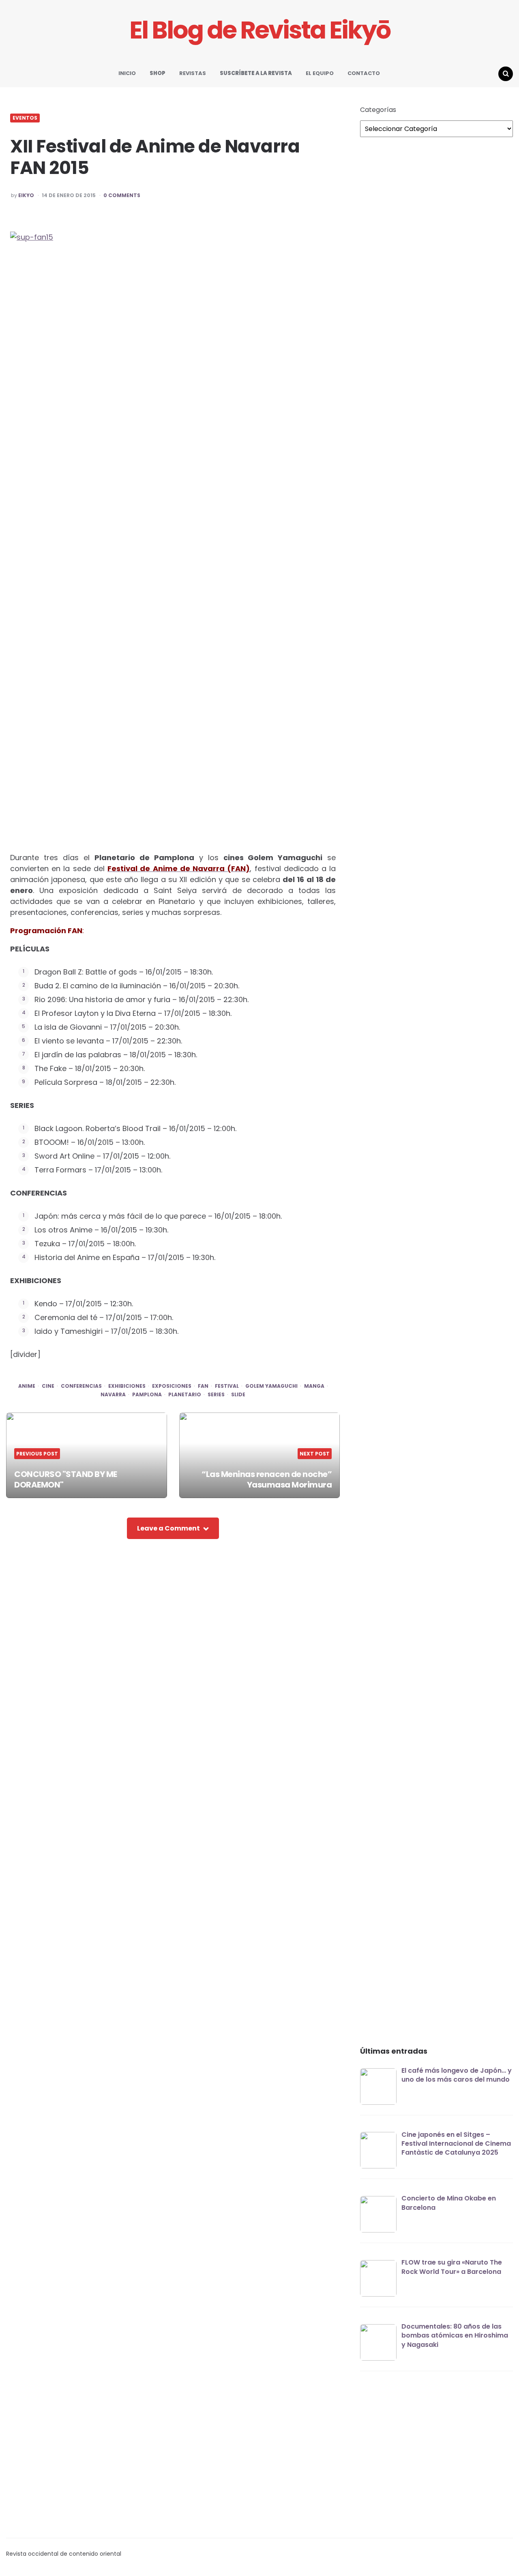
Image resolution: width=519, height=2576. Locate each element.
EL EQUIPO (320, 73)
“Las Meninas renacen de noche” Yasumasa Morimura (267, 1479)
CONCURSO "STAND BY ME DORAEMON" (66, 1479)
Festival (227, 1386)
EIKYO (26, 195)
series (216, 1395)
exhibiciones (127, 1386)
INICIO (127, 73)
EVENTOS (25, 118)
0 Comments (122, 195)
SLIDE (238, 1395)
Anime (27, 1386)
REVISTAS (193, 73)
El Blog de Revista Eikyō (260, 30)
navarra (113, 1395)
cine (48, 1386)
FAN (203, 1386)
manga (314, 1386)
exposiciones (172, 1386)
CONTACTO (364, 73)
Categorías (378, 110)
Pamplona (147, 1395)
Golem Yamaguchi (271, 1386)
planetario (185, 1395)
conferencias (81, 1386)
